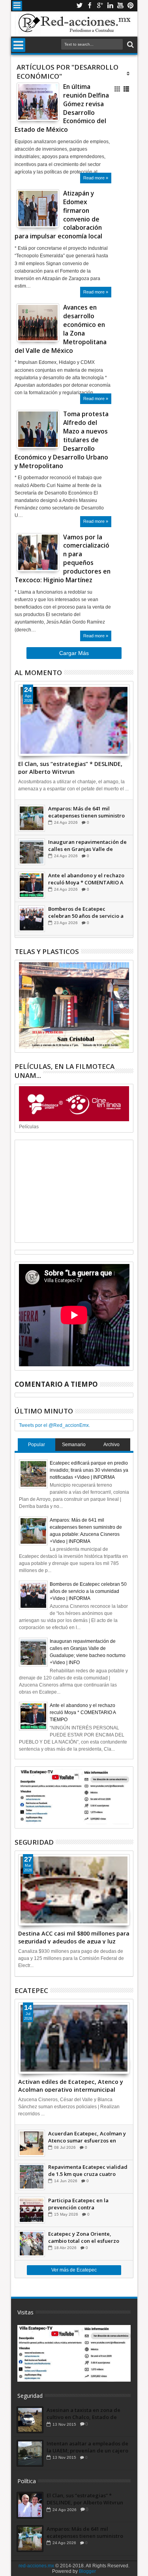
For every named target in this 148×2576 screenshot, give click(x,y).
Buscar (130, 45)
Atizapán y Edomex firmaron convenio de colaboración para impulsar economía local (58, 215)
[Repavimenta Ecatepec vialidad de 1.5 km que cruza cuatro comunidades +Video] (32, 2177)
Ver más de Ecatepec (74, 2270)
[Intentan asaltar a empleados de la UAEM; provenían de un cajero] (30, 2453)
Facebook (90, 6)
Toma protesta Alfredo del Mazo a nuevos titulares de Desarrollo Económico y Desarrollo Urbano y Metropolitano (62, 440)
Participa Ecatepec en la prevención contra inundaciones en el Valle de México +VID (83, 2204)
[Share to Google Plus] (40, 108)
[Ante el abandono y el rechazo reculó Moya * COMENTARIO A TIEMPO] (32, 885)
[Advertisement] (74, 1191)
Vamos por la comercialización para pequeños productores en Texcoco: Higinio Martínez (63, 559)
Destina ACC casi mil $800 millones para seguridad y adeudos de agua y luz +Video (74, 1937)
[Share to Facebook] (22, 108)
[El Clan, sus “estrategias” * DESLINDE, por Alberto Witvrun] (74, 720)
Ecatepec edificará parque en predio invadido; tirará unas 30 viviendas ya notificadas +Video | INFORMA (89, 1470)
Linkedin (110, 6)
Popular (37, 1445)
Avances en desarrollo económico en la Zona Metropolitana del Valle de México (61, 329)
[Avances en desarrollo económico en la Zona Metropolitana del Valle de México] (38, 323)
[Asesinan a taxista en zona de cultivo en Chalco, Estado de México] (30, 2420)
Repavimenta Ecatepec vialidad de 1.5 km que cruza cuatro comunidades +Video (88, 2170)
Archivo (111, 1445)
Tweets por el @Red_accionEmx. (54, 1425)
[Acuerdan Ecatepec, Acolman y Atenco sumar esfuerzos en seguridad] (32, 2143)
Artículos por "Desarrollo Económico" (67, 72)
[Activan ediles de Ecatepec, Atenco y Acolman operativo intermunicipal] (74, 2038)
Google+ (100, 6)
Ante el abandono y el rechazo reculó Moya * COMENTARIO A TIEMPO (86, 879)
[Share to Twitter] (31, 108)
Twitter (79, 6)
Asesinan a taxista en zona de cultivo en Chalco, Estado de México (83, 2414)
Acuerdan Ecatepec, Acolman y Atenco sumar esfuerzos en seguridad (87, 2137)
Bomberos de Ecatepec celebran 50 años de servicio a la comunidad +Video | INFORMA (86, 912)
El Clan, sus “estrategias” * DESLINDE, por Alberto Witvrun (70, 767)
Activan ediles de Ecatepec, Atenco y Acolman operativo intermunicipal (71, 2085)
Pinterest (131, 6)
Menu (17, 6)
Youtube (120, 6)
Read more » (96, 178)
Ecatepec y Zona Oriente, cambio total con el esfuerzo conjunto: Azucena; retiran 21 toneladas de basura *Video (85, 2237)
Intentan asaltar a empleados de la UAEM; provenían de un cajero (87, 2447)
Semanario (74, 1445)
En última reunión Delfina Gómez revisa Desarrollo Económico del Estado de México (62, 108)
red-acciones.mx (36, 2566)
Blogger (87, 2571)
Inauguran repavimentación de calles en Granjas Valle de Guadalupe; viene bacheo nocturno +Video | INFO (87, 845)
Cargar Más (74, 653)
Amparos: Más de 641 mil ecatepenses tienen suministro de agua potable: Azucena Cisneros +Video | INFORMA (86, 812)
